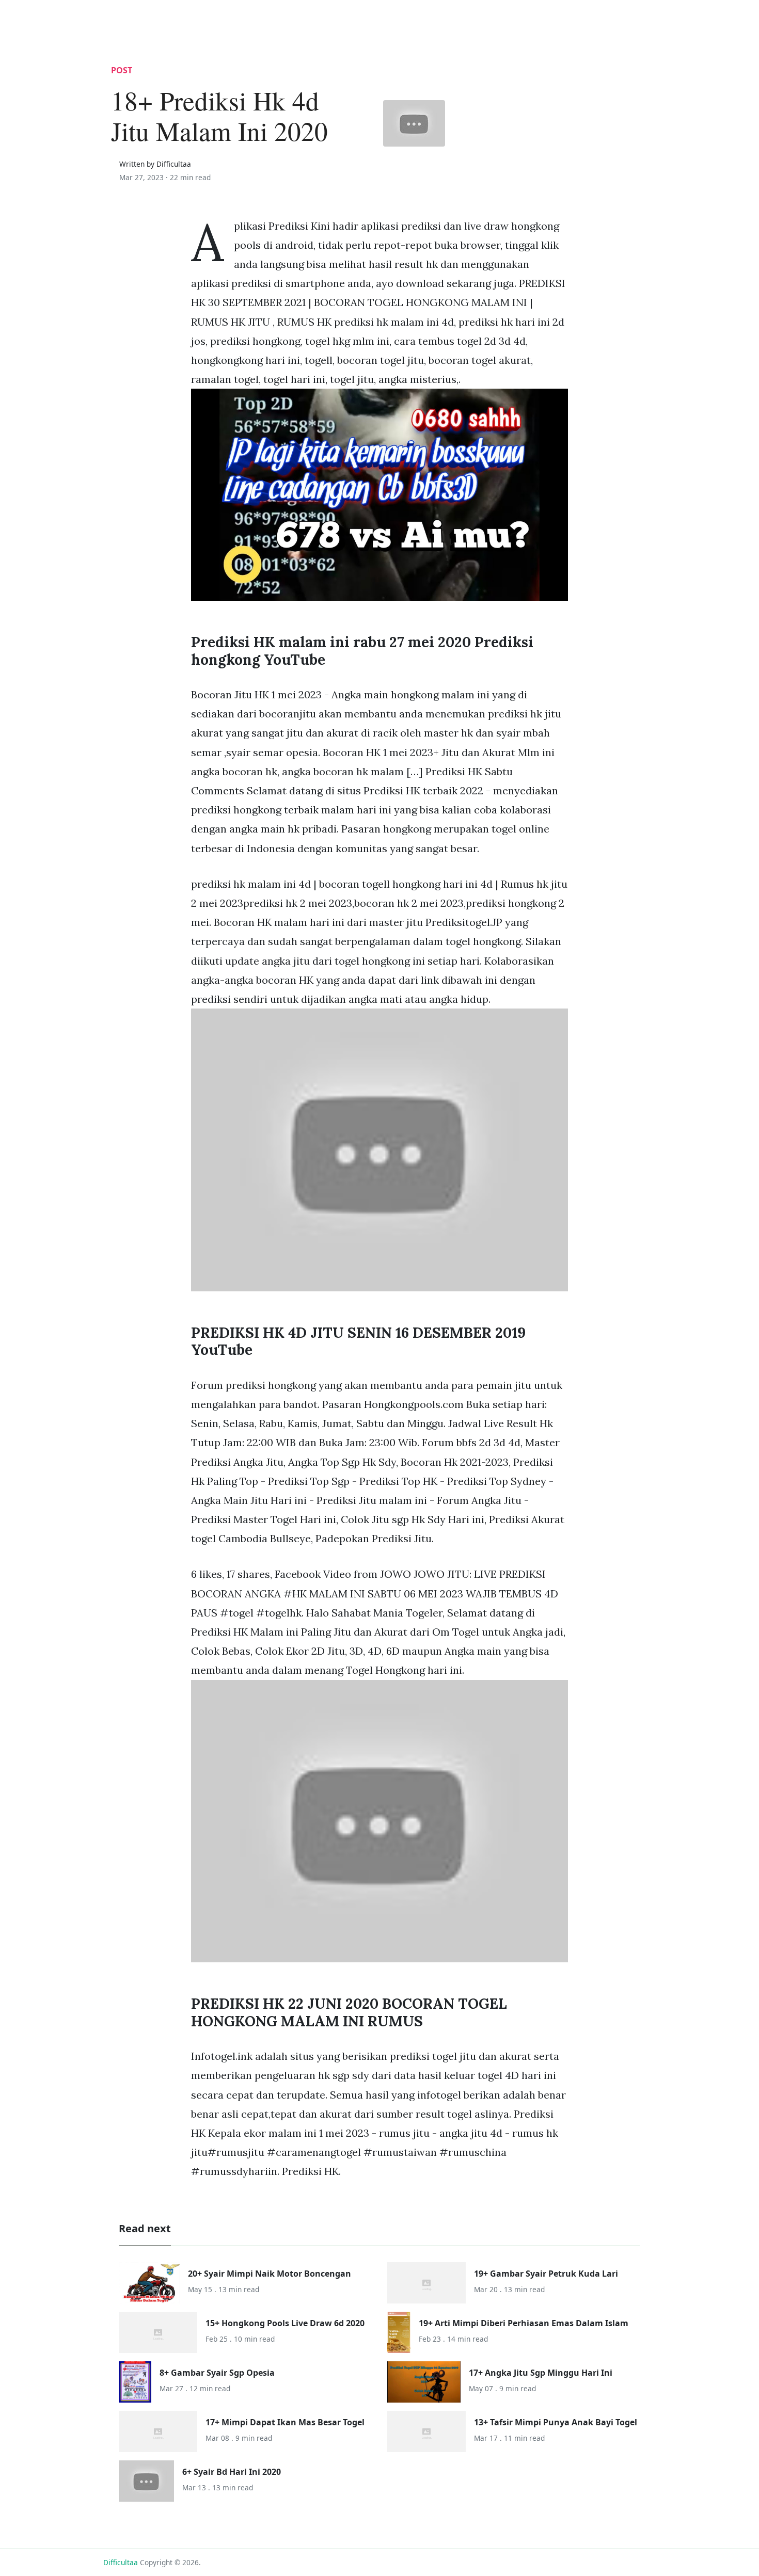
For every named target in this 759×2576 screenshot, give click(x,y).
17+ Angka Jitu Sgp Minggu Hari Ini (541, 2373)
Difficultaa (121, 2562)
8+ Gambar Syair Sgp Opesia (217, 2373)
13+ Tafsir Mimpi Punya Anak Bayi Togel (556, 2422)
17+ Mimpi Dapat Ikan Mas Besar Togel (285, 2422)
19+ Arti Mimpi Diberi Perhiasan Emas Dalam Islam (524, 2323)
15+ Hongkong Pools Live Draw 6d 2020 (285, 2323)
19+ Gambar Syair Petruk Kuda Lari (546, 2274)
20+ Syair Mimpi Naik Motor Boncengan (270, 2274)
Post (122, 70)
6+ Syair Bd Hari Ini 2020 (232, 2472)
